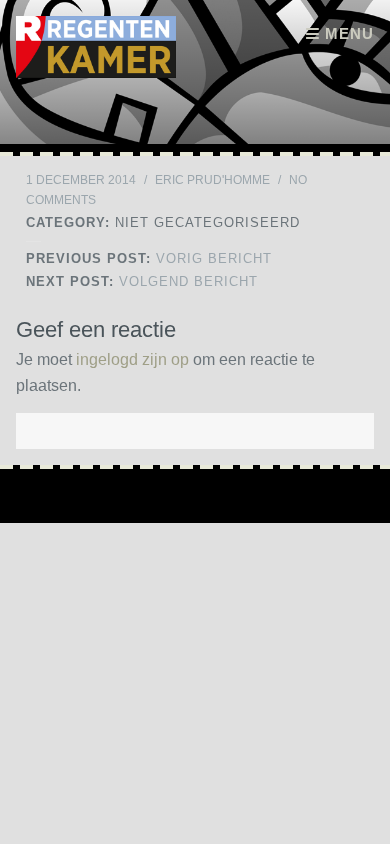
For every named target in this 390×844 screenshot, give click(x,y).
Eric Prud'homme (212, 180)
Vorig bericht (149, 258)
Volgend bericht (142, 281)
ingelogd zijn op (132, 359)
